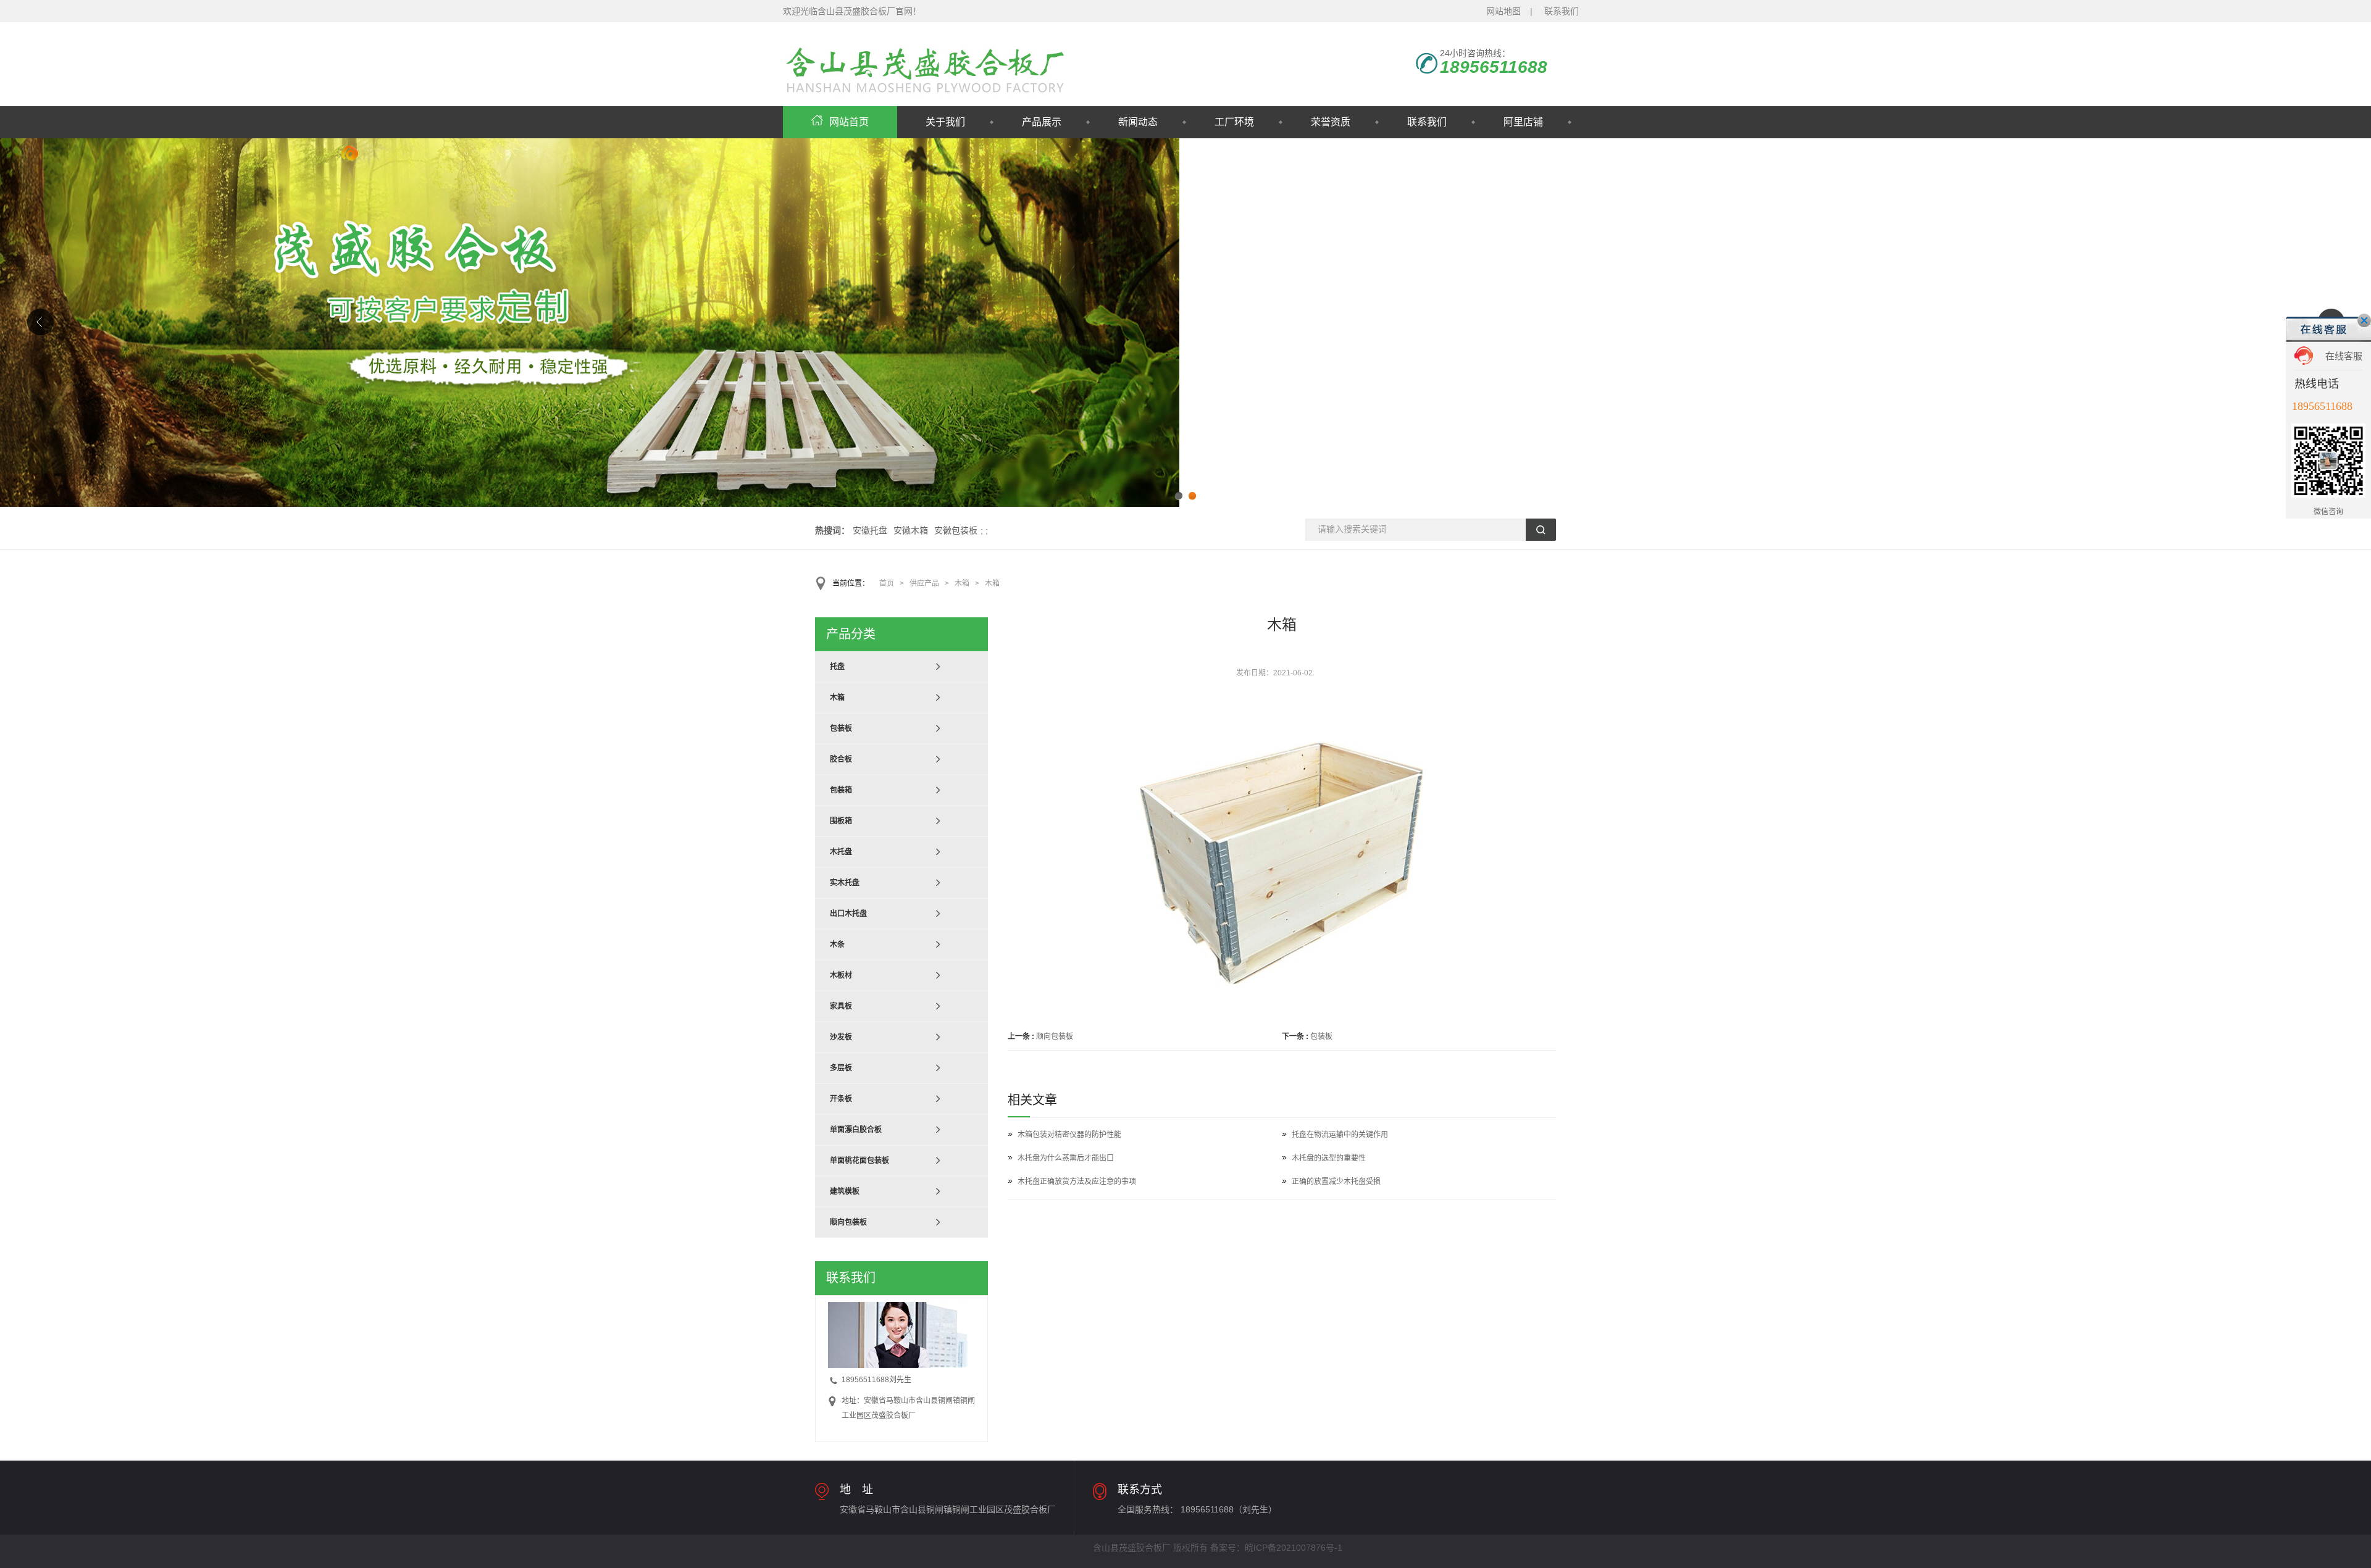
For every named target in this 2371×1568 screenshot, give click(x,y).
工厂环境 (1234, 122)
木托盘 (841, 852)
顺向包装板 (1055, 1036)
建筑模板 (845, 1191)
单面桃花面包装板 (859, 1161)
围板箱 (841, 821)
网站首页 (849, 122)
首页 (887, 583)
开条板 (841, 1099)
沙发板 (841, 1037)
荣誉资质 (1331, 122)
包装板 (1321, 1036)
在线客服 (2344, 356)
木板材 (841, 975)
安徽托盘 (870, 530)
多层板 (841, 1068)
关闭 (2364, 320)
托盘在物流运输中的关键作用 (1340, 1135)
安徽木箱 (911, 530)
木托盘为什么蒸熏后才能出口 (1066, 1158)
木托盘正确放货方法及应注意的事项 (1077, 1182)
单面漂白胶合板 (856, 1130)
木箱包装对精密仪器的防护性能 (1069, 1135)
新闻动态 (1138, 122)
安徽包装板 (956, 530)
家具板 (841, 1006)
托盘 (837, 667)
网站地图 (1503, 11)
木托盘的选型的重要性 (1329, 1158)
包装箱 (841, 790)
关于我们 (945, 122)
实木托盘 (845, 883)
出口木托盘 (848, 914)
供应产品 (924, 583)
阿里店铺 (1523, 122)
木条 (837, 945)
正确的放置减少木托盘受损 (1336, 1182)
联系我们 (1562, 11)
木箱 (962, 583)
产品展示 (1042, 122)
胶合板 (841, 759)
